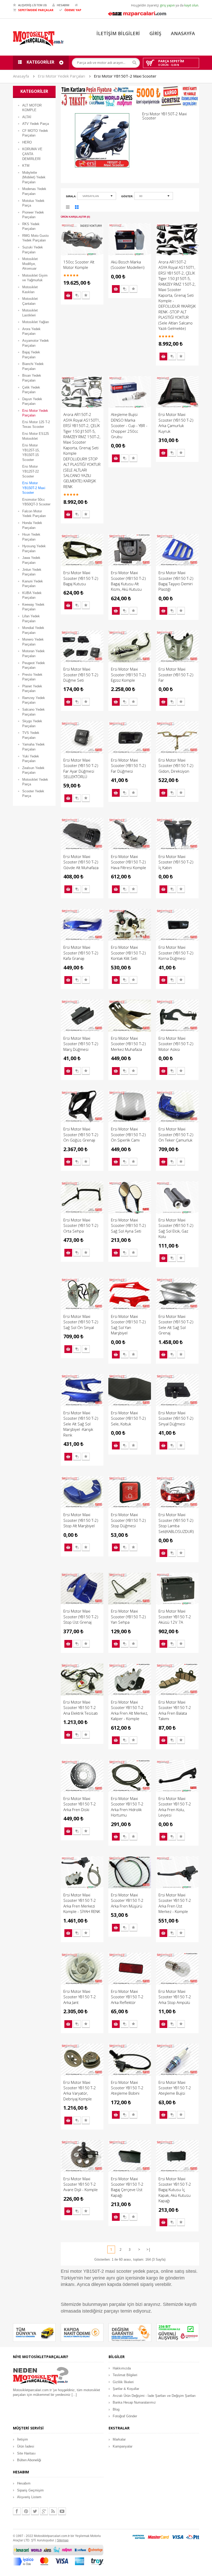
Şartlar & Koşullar (126, 2389)
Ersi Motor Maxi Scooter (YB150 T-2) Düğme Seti (81, 675)
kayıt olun (191, 5)
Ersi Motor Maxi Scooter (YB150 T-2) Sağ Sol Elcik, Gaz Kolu (176, 1228)
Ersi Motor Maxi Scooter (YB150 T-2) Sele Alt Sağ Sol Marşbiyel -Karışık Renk (81, 1424)
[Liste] (68, 208)
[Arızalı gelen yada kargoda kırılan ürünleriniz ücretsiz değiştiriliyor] (130, 2332)
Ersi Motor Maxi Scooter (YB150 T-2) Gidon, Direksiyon (176, 766)
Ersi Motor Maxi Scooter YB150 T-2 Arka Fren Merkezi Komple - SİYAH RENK (82, 1903)
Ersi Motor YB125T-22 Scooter (31, 471)
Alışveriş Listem (29, 2497)
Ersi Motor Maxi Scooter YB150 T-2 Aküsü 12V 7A (175, 1617)
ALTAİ (27, 117)
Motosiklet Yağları (36, 322)
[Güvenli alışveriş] (178, 2332)
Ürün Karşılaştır (77, 295)
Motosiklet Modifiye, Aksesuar (30, 264)
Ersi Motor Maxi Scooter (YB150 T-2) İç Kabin (176, 862)
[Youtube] (62, 2511)
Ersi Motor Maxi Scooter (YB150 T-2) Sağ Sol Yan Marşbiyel (128, 1325)
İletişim (22, 2439)
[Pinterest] (26, 2511)
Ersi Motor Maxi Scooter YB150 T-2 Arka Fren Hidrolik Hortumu (127, 1807)
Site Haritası (26, 2453)
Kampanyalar (123, 2446)
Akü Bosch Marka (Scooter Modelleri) (128, 265)
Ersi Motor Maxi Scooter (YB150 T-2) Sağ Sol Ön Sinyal (81, 1322)
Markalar (119, 2439)
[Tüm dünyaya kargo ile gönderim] (34, 2332)
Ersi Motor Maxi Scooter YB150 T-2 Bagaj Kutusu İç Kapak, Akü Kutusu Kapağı (175, 2190)
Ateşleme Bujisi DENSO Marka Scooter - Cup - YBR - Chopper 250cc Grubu (129, 425)
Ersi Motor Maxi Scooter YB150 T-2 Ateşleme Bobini (127, 2088)
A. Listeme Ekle (86, 295)
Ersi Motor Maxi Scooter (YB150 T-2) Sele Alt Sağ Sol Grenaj (176, 1325)
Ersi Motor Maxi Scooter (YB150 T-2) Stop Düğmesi (128, 1520)
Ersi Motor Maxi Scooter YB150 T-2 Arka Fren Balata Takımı (175, 1710)
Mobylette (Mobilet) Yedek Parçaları (34, 177)
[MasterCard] (158, 2537)
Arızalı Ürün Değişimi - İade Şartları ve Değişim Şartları (154, 2396)
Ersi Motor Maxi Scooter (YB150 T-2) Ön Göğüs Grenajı (81, 1134)
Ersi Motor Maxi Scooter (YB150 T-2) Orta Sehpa (81, 1225)
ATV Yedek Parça (36, 124)
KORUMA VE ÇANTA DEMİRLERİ (32, 154)
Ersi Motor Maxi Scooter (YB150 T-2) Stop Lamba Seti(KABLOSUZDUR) (176, 1523)
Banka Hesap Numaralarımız (134, 2402)
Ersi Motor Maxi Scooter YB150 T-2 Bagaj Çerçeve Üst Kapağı (127, 2187)
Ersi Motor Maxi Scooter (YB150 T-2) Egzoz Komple (128, 675)
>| (148, 2250)
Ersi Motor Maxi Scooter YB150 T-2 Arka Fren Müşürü (127, 1900)
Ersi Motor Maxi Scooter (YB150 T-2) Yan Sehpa (128, 1617)
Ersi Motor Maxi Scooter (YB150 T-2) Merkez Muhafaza (128, 1044)
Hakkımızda (122, 2368)
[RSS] (53, 2511)
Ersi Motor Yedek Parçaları (61, 76)
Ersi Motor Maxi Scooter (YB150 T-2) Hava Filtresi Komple (128, 862)
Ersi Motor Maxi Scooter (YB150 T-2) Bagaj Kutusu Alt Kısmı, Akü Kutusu (128, 581)
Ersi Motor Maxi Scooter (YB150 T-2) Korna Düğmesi (176, 953)
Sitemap (63, 2540)
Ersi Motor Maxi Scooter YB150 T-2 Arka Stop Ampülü (175, 1997)
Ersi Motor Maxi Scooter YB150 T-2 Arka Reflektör (127, 1997)
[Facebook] (17, 2511)
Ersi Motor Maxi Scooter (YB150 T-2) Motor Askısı (176, 1044)
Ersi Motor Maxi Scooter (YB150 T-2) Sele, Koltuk (128, 1418)
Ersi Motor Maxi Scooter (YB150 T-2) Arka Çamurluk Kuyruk (176, 423)
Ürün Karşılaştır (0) (75, 217)
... (74, 2395)
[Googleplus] (44, 2511)
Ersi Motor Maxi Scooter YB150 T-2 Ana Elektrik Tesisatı (81, 1708)
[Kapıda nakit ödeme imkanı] (82, 2332)
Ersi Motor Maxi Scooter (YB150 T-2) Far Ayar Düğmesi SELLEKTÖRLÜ (81, 768)
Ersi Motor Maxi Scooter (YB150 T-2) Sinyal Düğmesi (176, 1418)
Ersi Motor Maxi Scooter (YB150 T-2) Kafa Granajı (81, 953)
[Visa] (178, 2537)
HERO (27, 142)
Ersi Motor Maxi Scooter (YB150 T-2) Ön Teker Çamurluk (176, 1134)
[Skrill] (193, 2537)
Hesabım (24, 2483)
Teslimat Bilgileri (125, 2375)
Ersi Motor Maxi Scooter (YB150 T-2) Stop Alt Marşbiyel (81, 1520)
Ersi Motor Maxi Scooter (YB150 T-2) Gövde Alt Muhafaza (81, 862)
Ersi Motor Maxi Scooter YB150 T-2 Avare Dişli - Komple (81, 2184)
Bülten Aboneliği (29, 2460)
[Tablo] (77, 208)
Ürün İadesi (26, 2446)
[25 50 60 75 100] (154, 197)
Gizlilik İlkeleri (123, 2382)
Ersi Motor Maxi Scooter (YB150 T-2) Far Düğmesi (128, 766)
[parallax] (41, 2377)
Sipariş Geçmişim (30, 2490)
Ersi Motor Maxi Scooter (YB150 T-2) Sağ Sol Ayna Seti (128, 1225)
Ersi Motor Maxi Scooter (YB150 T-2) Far (176, 675)
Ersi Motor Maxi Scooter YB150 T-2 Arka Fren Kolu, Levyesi (175, 1807)
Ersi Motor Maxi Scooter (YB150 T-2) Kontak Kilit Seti (128, 953)
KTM (26, 166)
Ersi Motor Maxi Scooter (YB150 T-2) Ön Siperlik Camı (128, 1134)
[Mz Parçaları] (137, 13)
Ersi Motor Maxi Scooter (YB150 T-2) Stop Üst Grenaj (81, 1617)
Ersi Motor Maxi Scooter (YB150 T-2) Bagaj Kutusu (81, 578)
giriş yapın (167, 5)
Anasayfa (21, 76)
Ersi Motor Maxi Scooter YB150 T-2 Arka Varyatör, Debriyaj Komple (80, 2091)
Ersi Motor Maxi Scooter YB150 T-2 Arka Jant (80, 1997)
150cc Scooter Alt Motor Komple (79, 265)
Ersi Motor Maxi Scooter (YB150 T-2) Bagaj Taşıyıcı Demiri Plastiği (176, 581)
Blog (116, 2409)
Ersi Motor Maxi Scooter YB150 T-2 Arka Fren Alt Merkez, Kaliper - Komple (129, 1710)
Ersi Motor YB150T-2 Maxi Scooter (125, 76)
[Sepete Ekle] (68, 295)
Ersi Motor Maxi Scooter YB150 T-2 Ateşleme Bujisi (175, 2088)
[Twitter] (35, 2511)
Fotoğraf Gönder (125, 2416)
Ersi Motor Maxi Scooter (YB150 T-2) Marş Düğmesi (81, 1044)
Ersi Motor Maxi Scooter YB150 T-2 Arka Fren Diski (80, 1804)
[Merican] (139, 2537)
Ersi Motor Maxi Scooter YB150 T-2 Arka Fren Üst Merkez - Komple (175, 1903)
